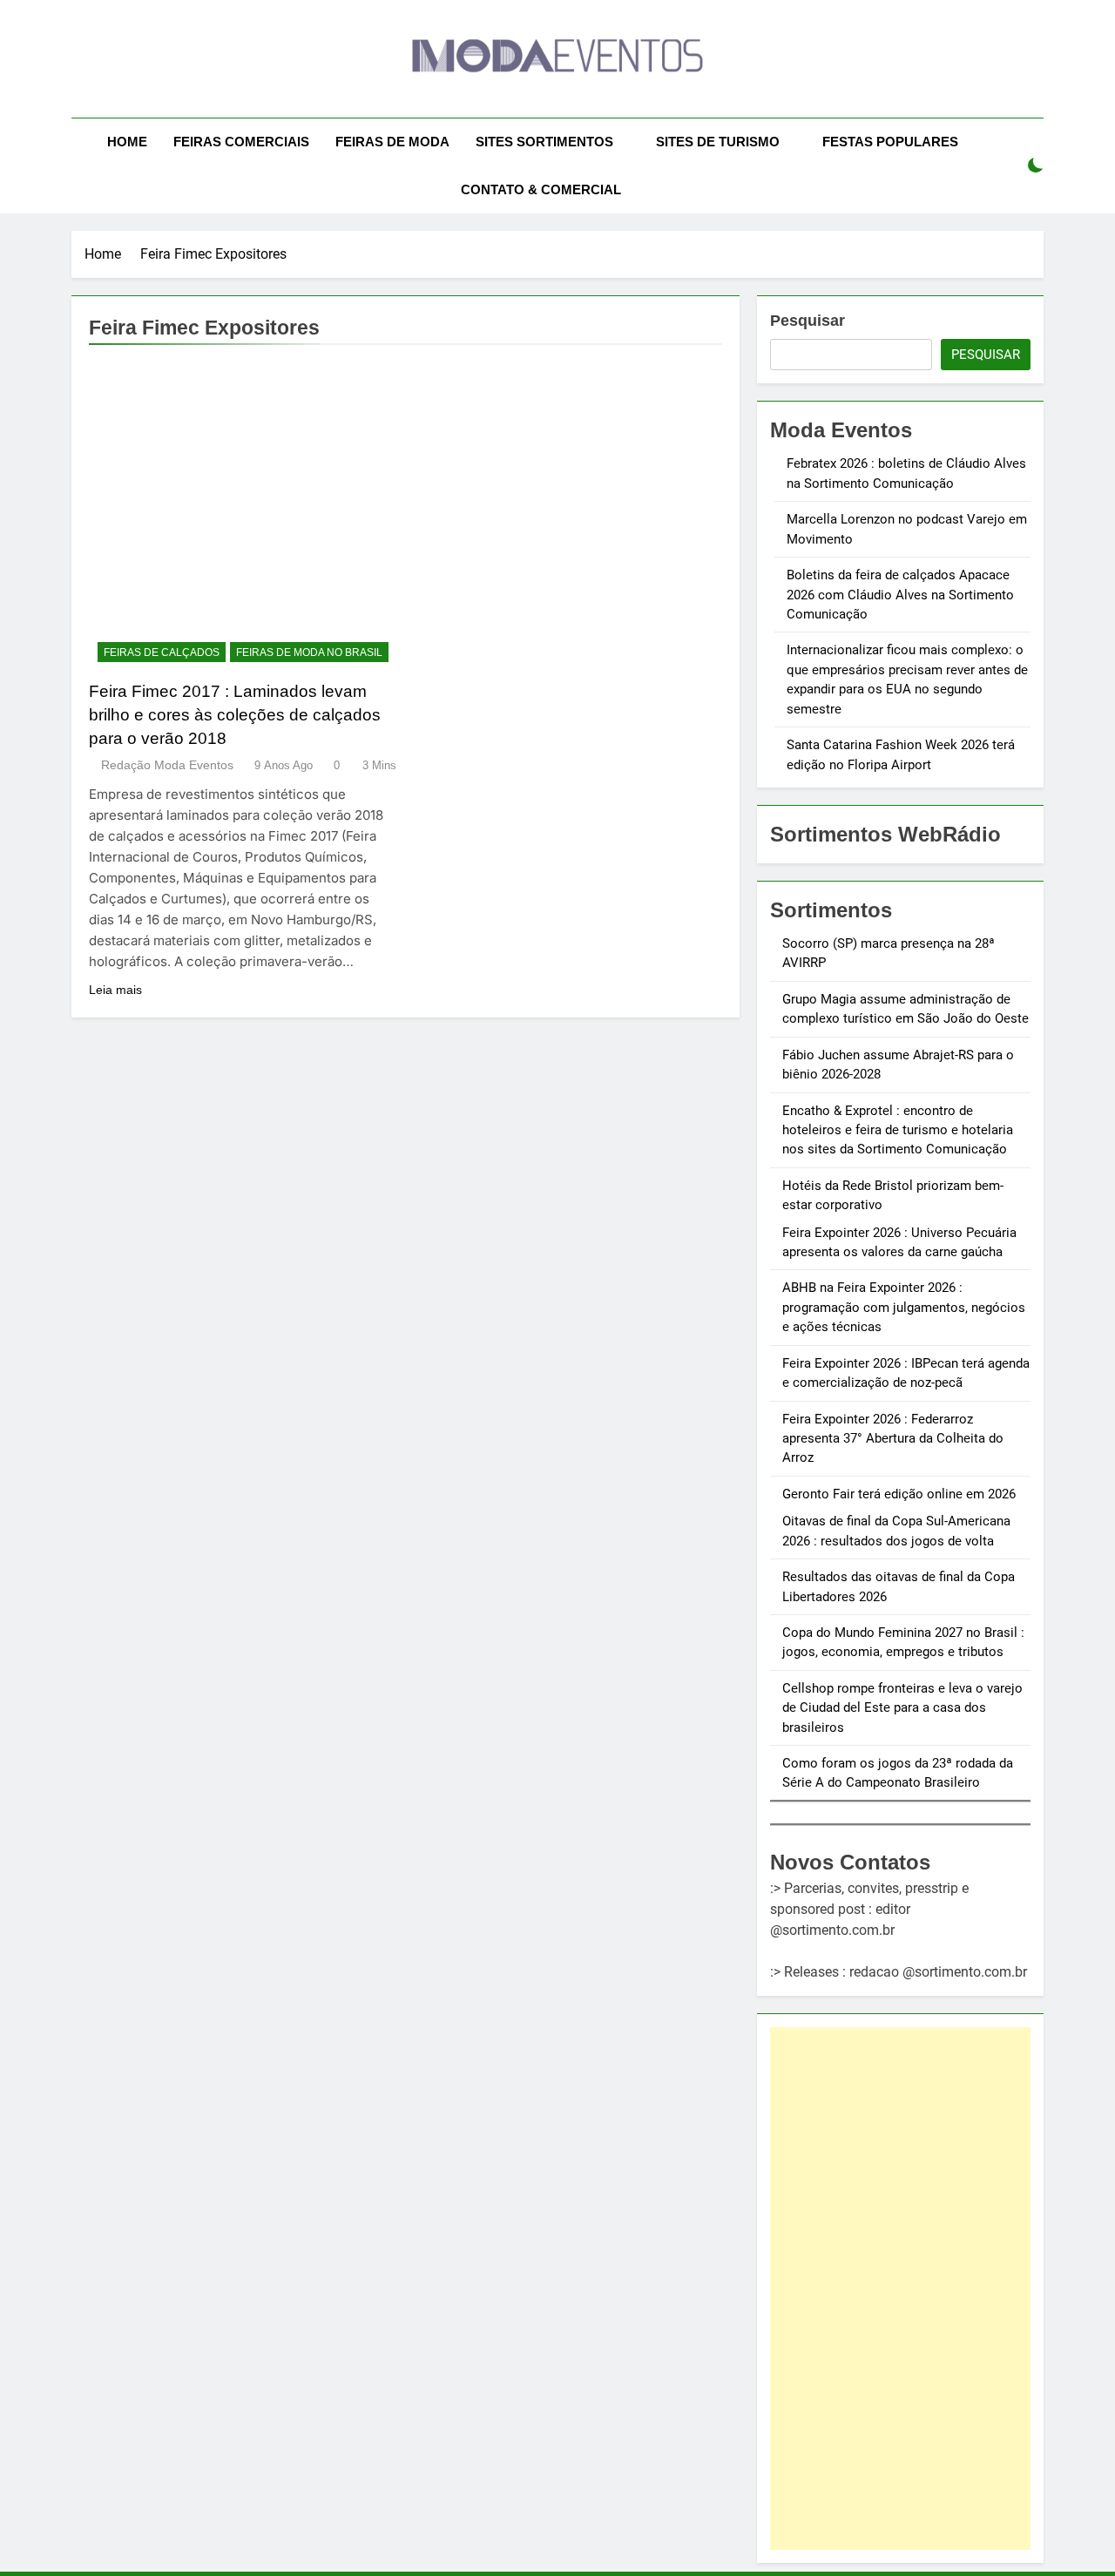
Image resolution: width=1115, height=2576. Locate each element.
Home (127, 142)
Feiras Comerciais (241, 142)
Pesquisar (808, 321)
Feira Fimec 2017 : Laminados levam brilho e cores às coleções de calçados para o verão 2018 (235, 715)
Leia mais (115, 990)
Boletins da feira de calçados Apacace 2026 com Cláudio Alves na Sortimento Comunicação (900, 595)
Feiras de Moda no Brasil (309, 652)
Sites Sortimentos (544, 142)
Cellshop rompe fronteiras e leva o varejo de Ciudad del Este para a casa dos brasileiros (902, 1708)
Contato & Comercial (541, 189)
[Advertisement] (900, 2289)
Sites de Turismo (718, 142)
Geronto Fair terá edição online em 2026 (899, 1494)
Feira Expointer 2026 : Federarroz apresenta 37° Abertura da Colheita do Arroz (893, 1439)
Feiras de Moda (392, 142)
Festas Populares (890, 142)
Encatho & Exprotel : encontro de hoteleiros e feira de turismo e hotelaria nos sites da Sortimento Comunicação (898, 1130)
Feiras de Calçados (162, 652)
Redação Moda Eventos (167, 765)
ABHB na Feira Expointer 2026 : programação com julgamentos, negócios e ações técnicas (904, 1307)
